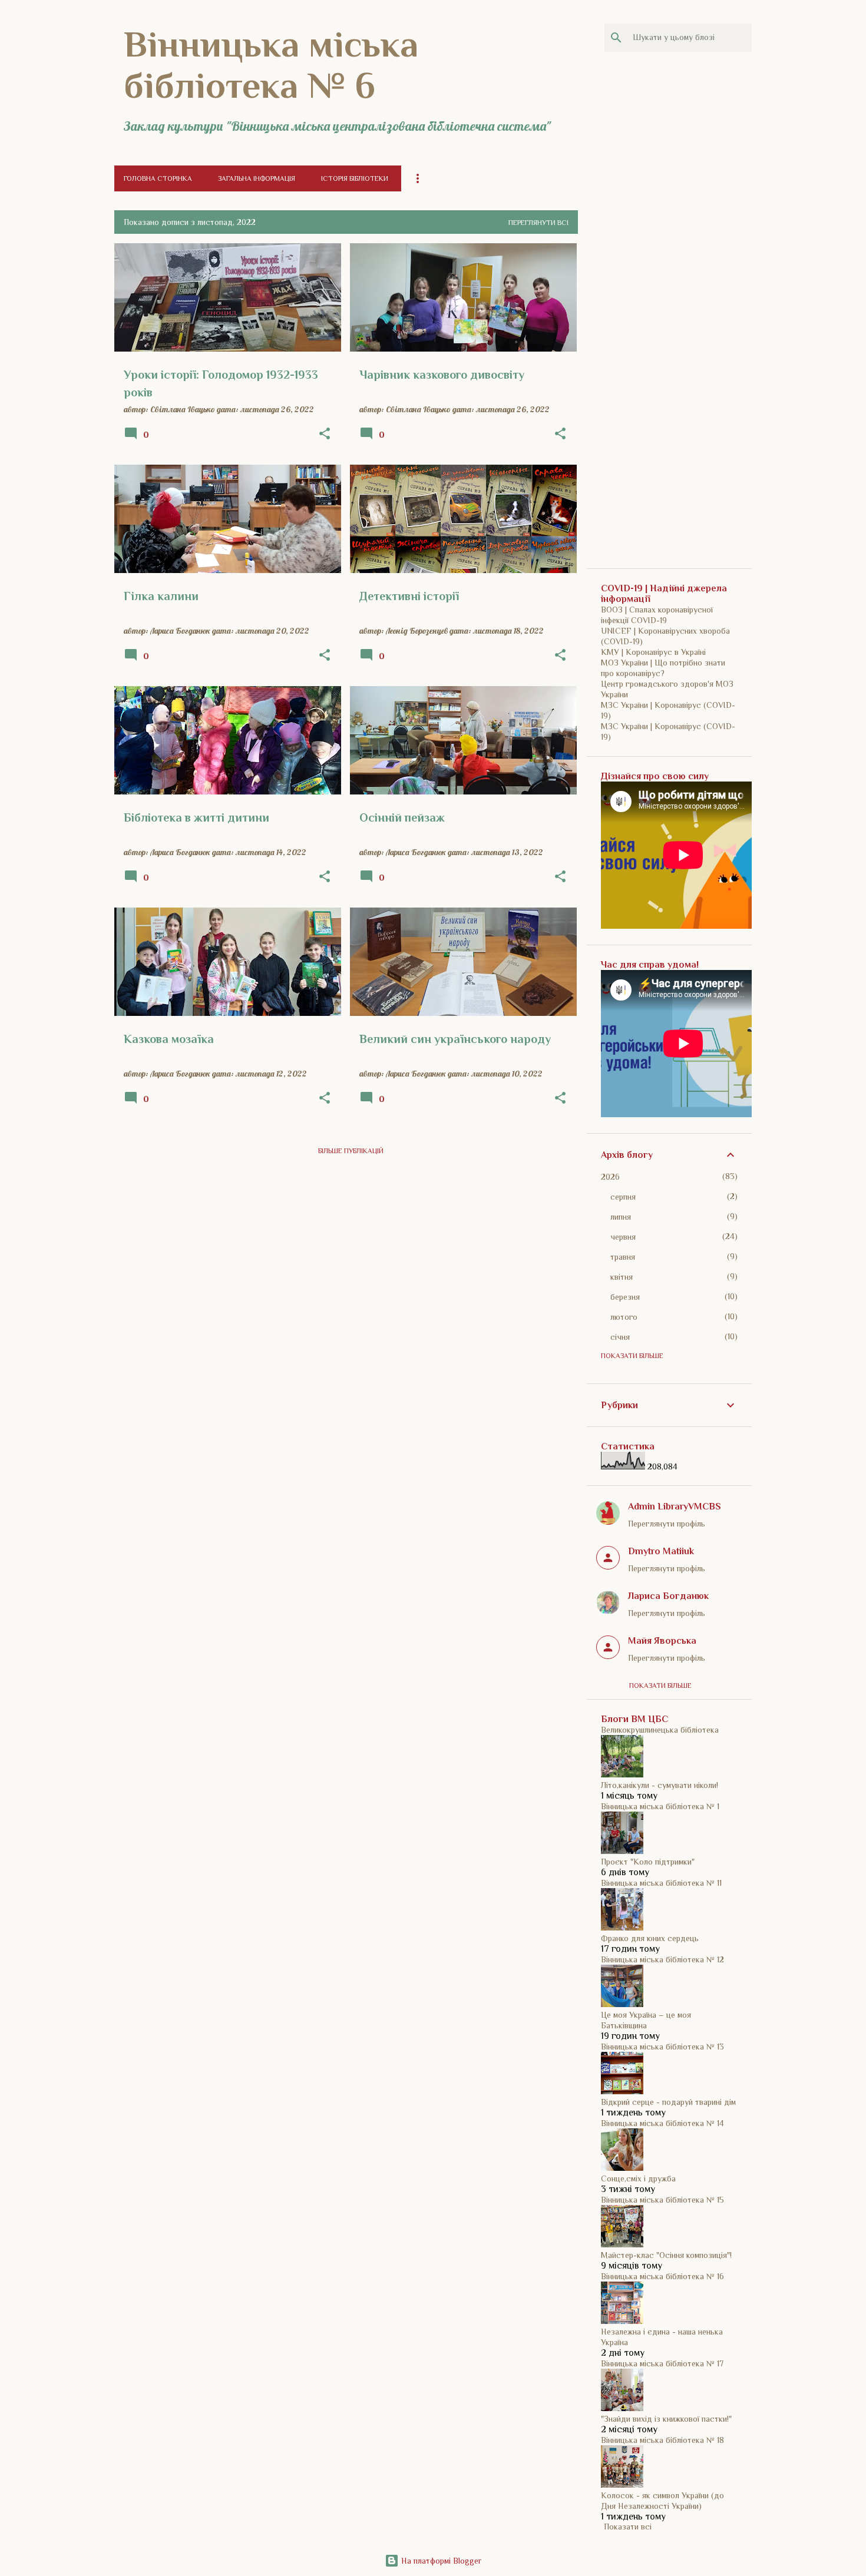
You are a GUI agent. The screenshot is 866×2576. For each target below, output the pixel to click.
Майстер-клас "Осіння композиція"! (666, 2255)
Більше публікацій (351, 1151)
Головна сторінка (158, 178)
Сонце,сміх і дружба (638, 2178)
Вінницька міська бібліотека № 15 (662, 2200)
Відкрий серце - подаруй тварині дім (668, 2102)
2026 (610, 1177)
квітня (622, 1277)
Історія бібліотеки (355, 178)
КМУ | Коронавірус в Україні (653, 652)
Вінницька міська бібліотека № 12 (662, 1959)
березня (625, 1297)
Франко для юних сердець (650, 1938)
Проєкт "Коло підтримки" (648, 1862)
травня (623, 1257)
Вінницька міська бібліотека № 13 (662, 2047)
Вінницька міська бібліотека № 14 (662, 2123)
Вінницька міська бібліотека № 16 (662, 2276)
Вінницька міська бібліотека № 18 (662, 2440)
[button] (325, 434)
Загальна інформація (257, 178)
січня (620, 1337)
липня (621, 1217)
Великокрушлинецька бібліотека (660, 1730)
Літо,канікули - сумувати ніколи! (660, 1785)
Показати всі (628, 2527)
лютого (624, 1317)
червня (623, 1237)
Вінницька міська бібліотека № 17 (662, 2363)
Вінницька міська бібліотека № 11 (661, 1883)
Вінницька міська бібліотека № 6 (271, 65)
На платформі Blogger (440, 2561)
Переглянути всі (538, 223)
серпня (623, 1197)
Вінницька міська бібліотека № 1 (660, 1806)
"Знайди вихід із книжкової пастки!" (666, 2419)
